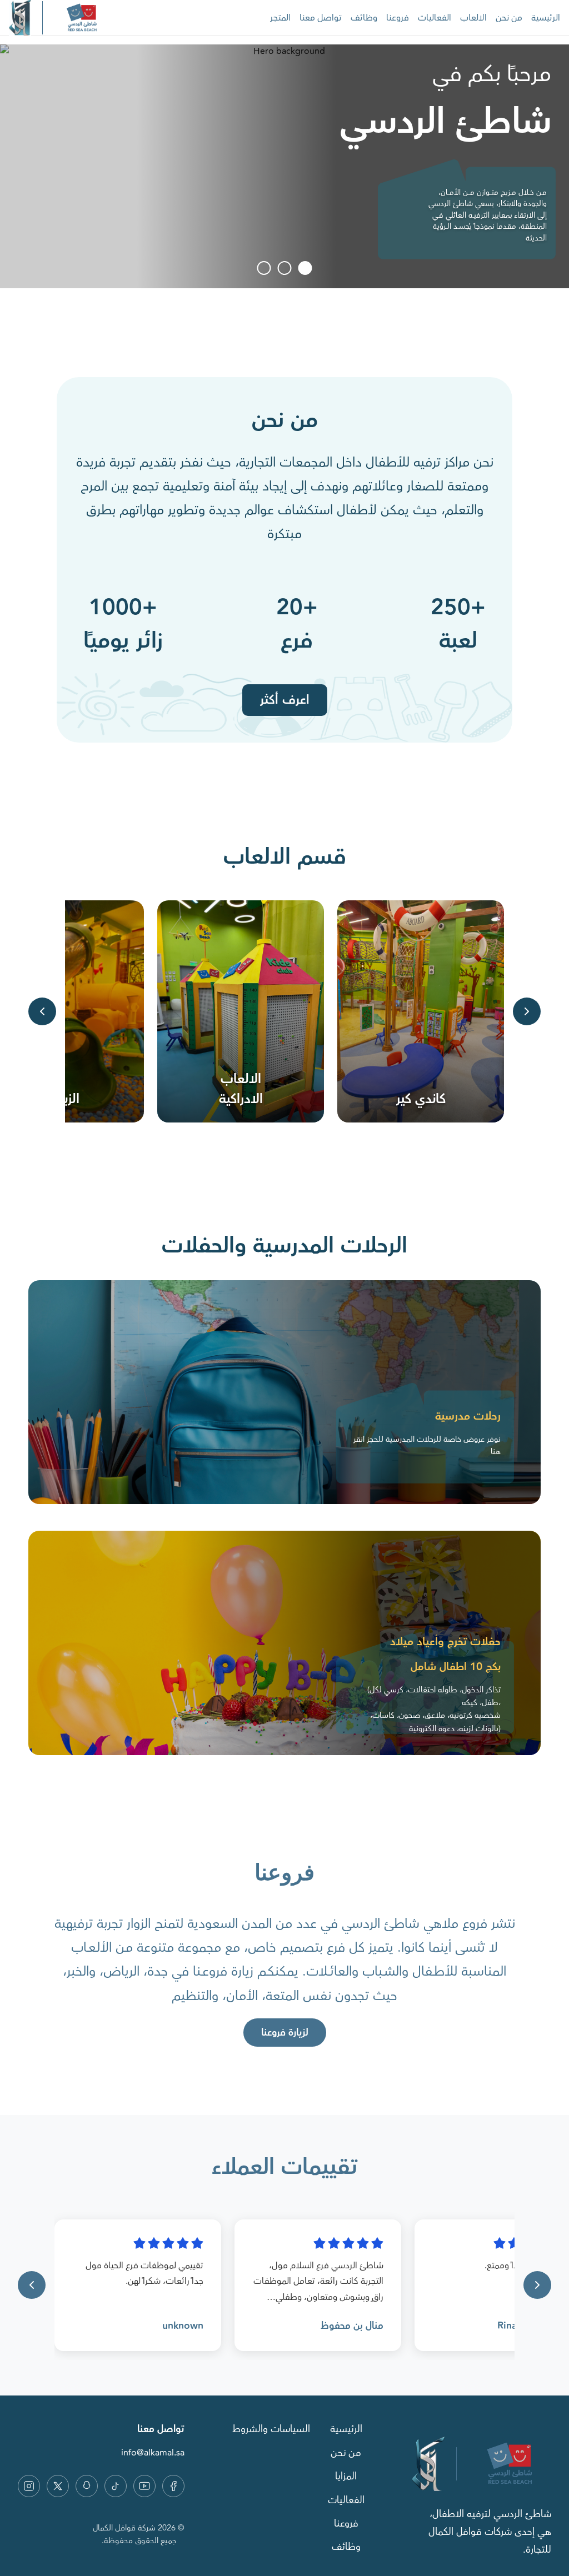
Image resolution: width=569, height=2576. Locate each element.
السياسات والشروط (271, 2429)
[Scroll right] (527, 1011)
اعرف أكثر (285, 700)
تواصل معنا (321, 18)
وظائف (364, 18)
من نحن (509, 18)
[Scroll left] (42, 1011)
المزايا (346, 2477)
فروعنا (398, 18)
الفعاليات (435, 18)
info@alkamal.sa (153, 2453)
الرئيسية (546, 18)
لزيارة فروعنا (285, 2033)
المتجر (280, 18)
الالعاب (473, 18)
